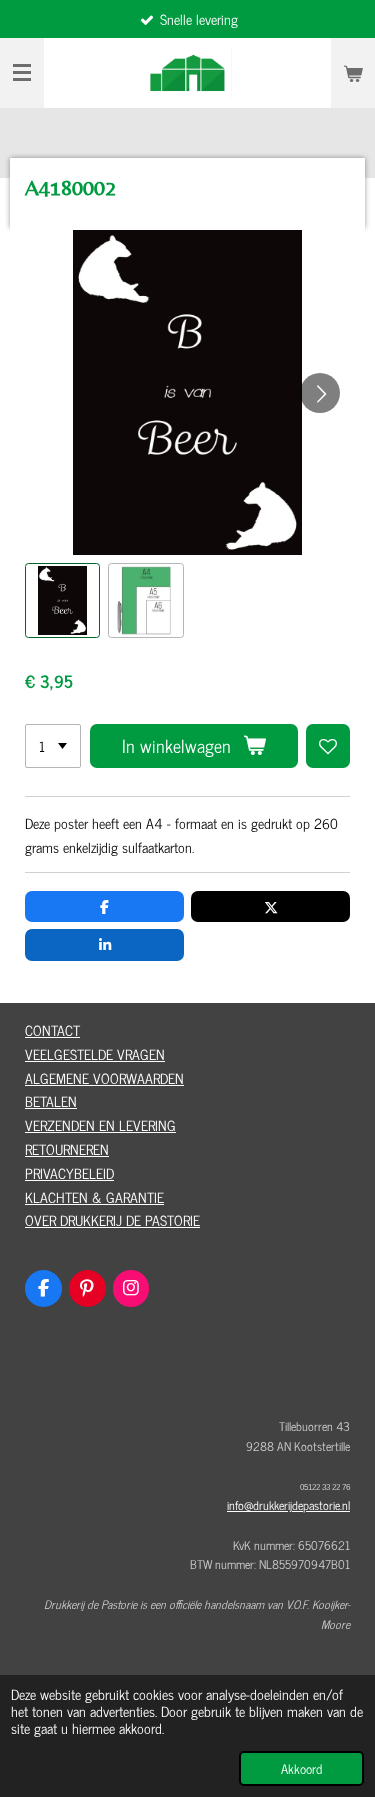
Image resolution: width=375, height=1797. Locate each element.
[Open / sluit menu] (22, 73)
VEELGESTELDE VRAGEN (95, 1053)
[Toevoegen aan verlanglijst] (328, 746)
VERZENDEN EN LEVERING (100, 1124)
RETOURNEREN (67, 1148)
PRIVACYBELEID (69, 1172)
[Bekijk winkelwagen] (353, 73)
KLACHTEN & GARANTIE (94, 1196)
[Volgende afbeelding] (320, 393)
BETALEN (51, 1100)
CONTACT (52, 1029)
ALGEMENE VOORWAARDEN (104, 1077)
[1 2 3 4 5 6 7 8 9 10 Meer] (53, 746)
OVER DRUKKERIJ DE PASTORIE (112, 1219)
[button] (62, 600)
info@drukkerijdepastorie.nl (288, 1505)
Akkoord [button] (301, 1768)
